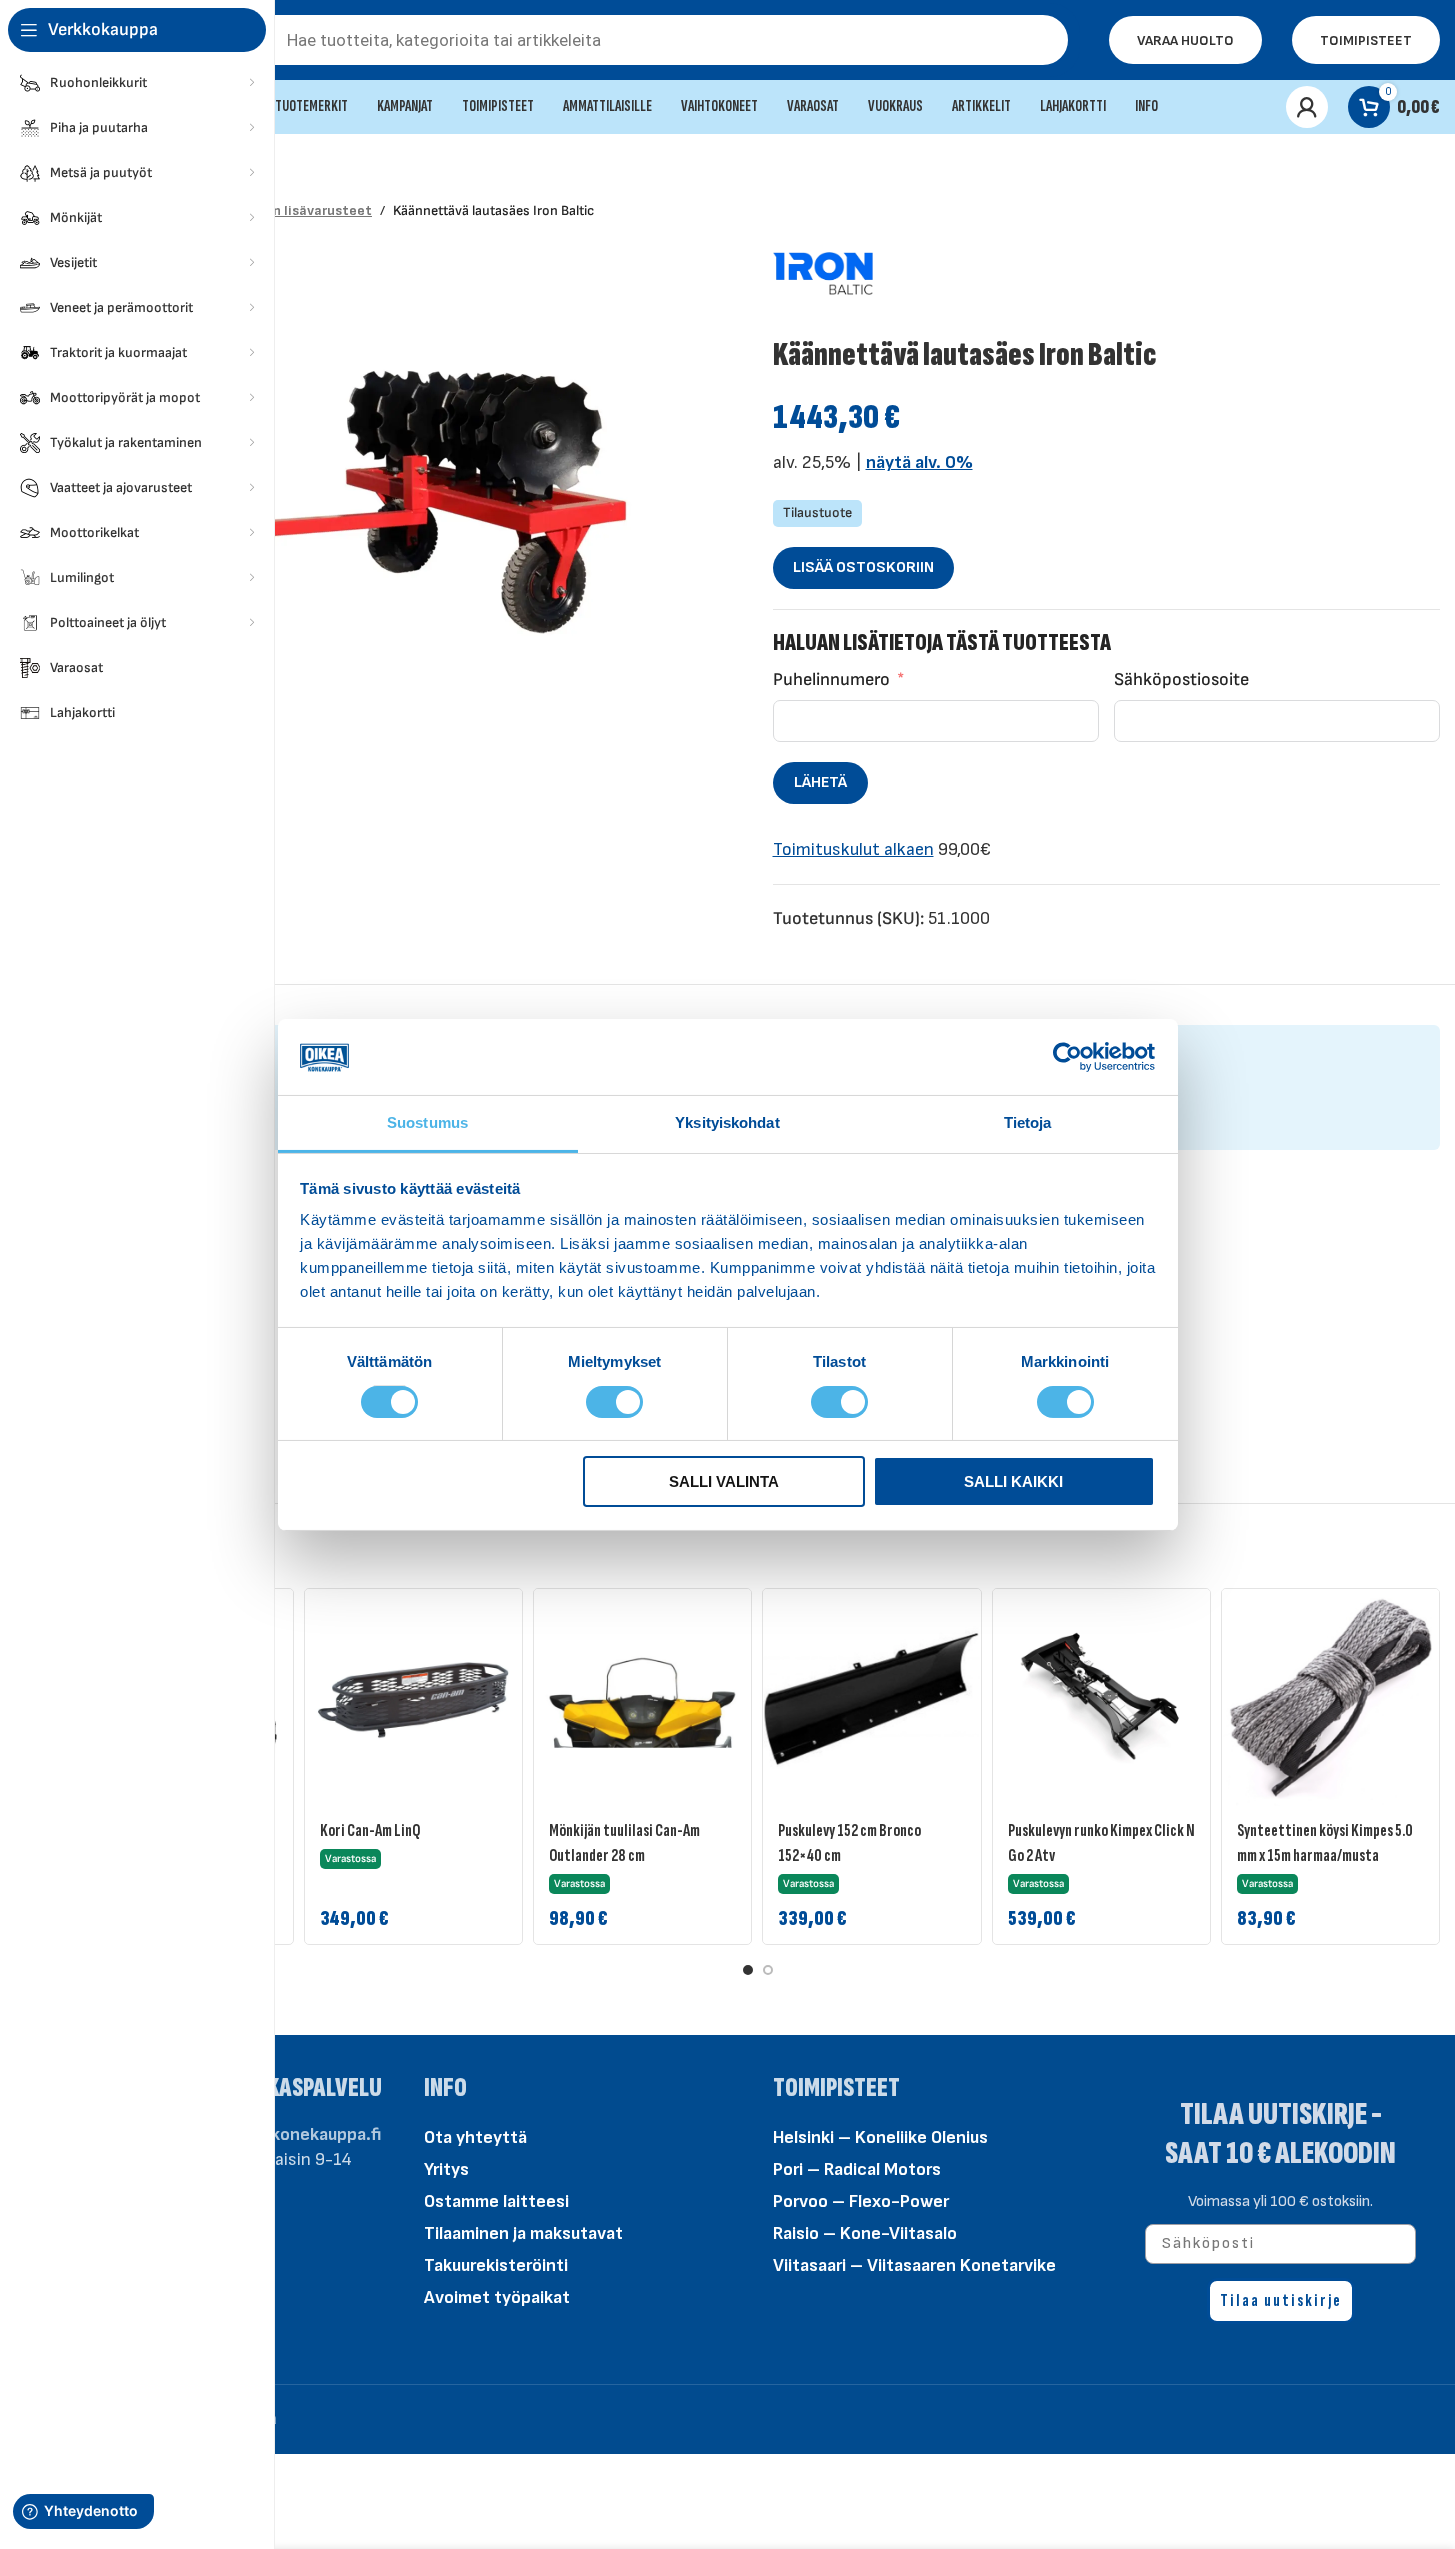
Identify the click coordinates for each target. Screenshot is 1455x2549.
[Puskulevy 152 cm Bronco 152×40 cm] (871, 1697)
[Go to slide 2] (768, 1970)
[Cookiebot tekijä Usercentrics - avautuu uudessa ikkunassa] (1067, 1057)
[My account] (1307, 107)
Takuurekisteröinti (496, 2265)
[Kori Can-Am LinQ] (413, 1697)
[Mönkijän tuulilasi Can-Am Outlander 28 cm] (642, 1697)
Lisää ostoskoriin (863, 567)
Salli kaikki (1013, 1481)
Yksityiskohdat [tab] (727, 1122)
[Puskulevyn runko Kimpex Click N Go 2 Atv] (1101, 1697)
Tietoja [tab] (1028, 1122)
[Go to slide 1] (748, 1970)
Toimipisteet (1366, 40)
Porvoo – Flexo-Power (861, 2201)
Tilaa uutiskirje (1281, 2300)
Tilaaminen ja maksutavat (523, 2233)
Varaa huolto (1185, 40)
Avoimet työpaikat (497, 2297)
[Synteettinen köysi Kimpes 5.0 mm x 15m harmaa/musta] (1330, 1697)
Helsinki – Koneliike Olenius (880, 2137)
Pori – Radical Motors (857, 2169)
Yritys (446, 2169)
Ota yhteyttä (475, 2137)
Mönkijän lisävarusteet (297, 210)
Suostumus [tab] (427, 1122)
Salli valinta (724, 1481)
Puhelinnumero (831, 679)
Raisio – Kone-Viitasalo (865, 2233)
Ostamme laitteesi (496, 2201)
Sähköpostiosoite (1181, 679)
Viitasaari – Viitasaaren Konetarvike (914, 2265)
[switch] (614, 1400)
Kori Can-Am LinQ (370, 1830)
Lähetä (820, 782)
